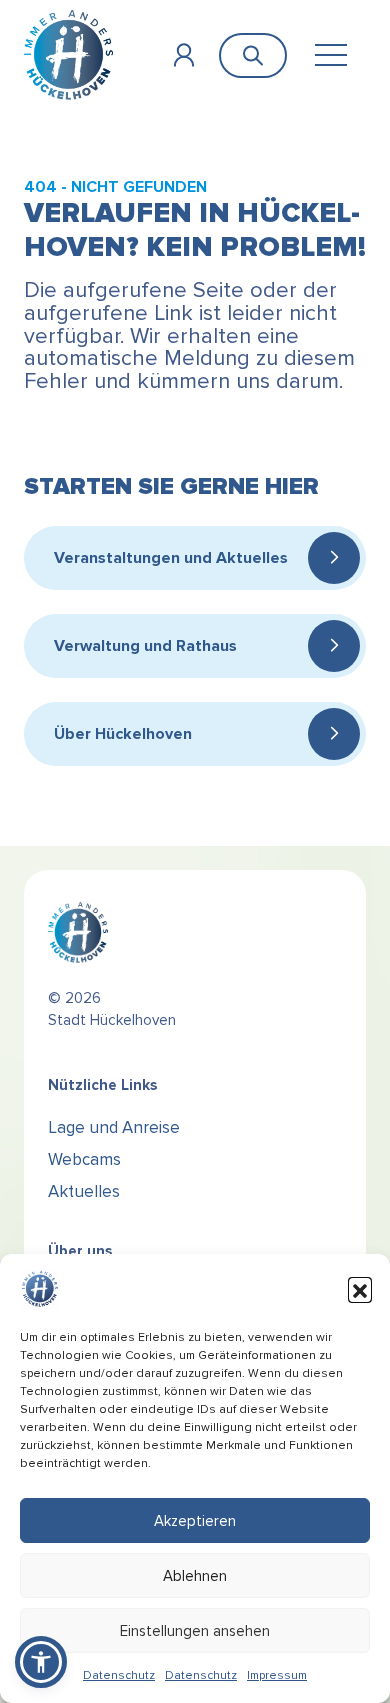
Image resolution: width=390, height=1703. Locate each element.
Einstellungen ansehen (195, 1631)
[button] (360, 1289)
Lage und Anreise (114, 1127)
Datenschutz (119, 1675)
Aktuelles (84, 1191)
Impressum (277, 1675)
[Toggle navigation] (330, 55)
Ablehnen (195, 1576)
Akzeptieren (195, 1521)
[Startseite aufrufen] (68, 54)
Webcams (84, 1159)
